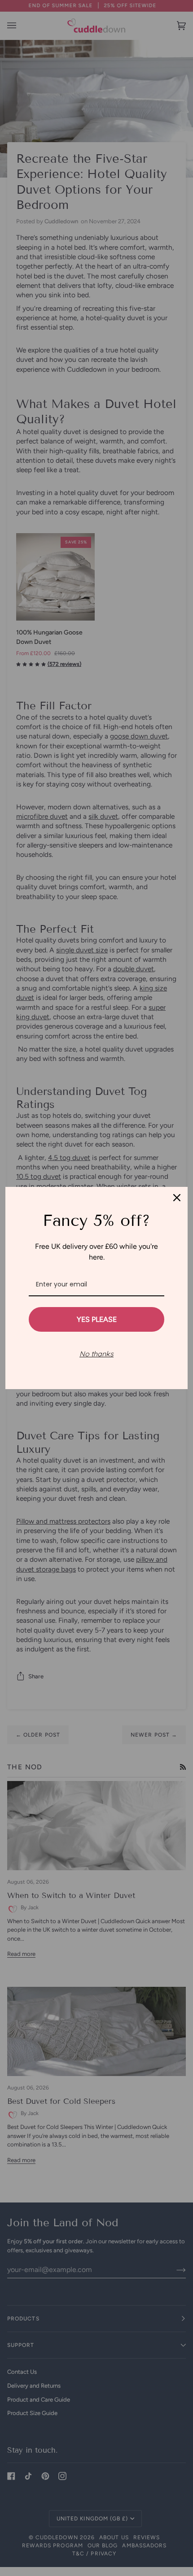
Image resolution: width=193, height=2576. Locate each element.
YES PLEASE (97, 1319)
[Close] (177, 1198)
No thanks (96, 1354)
